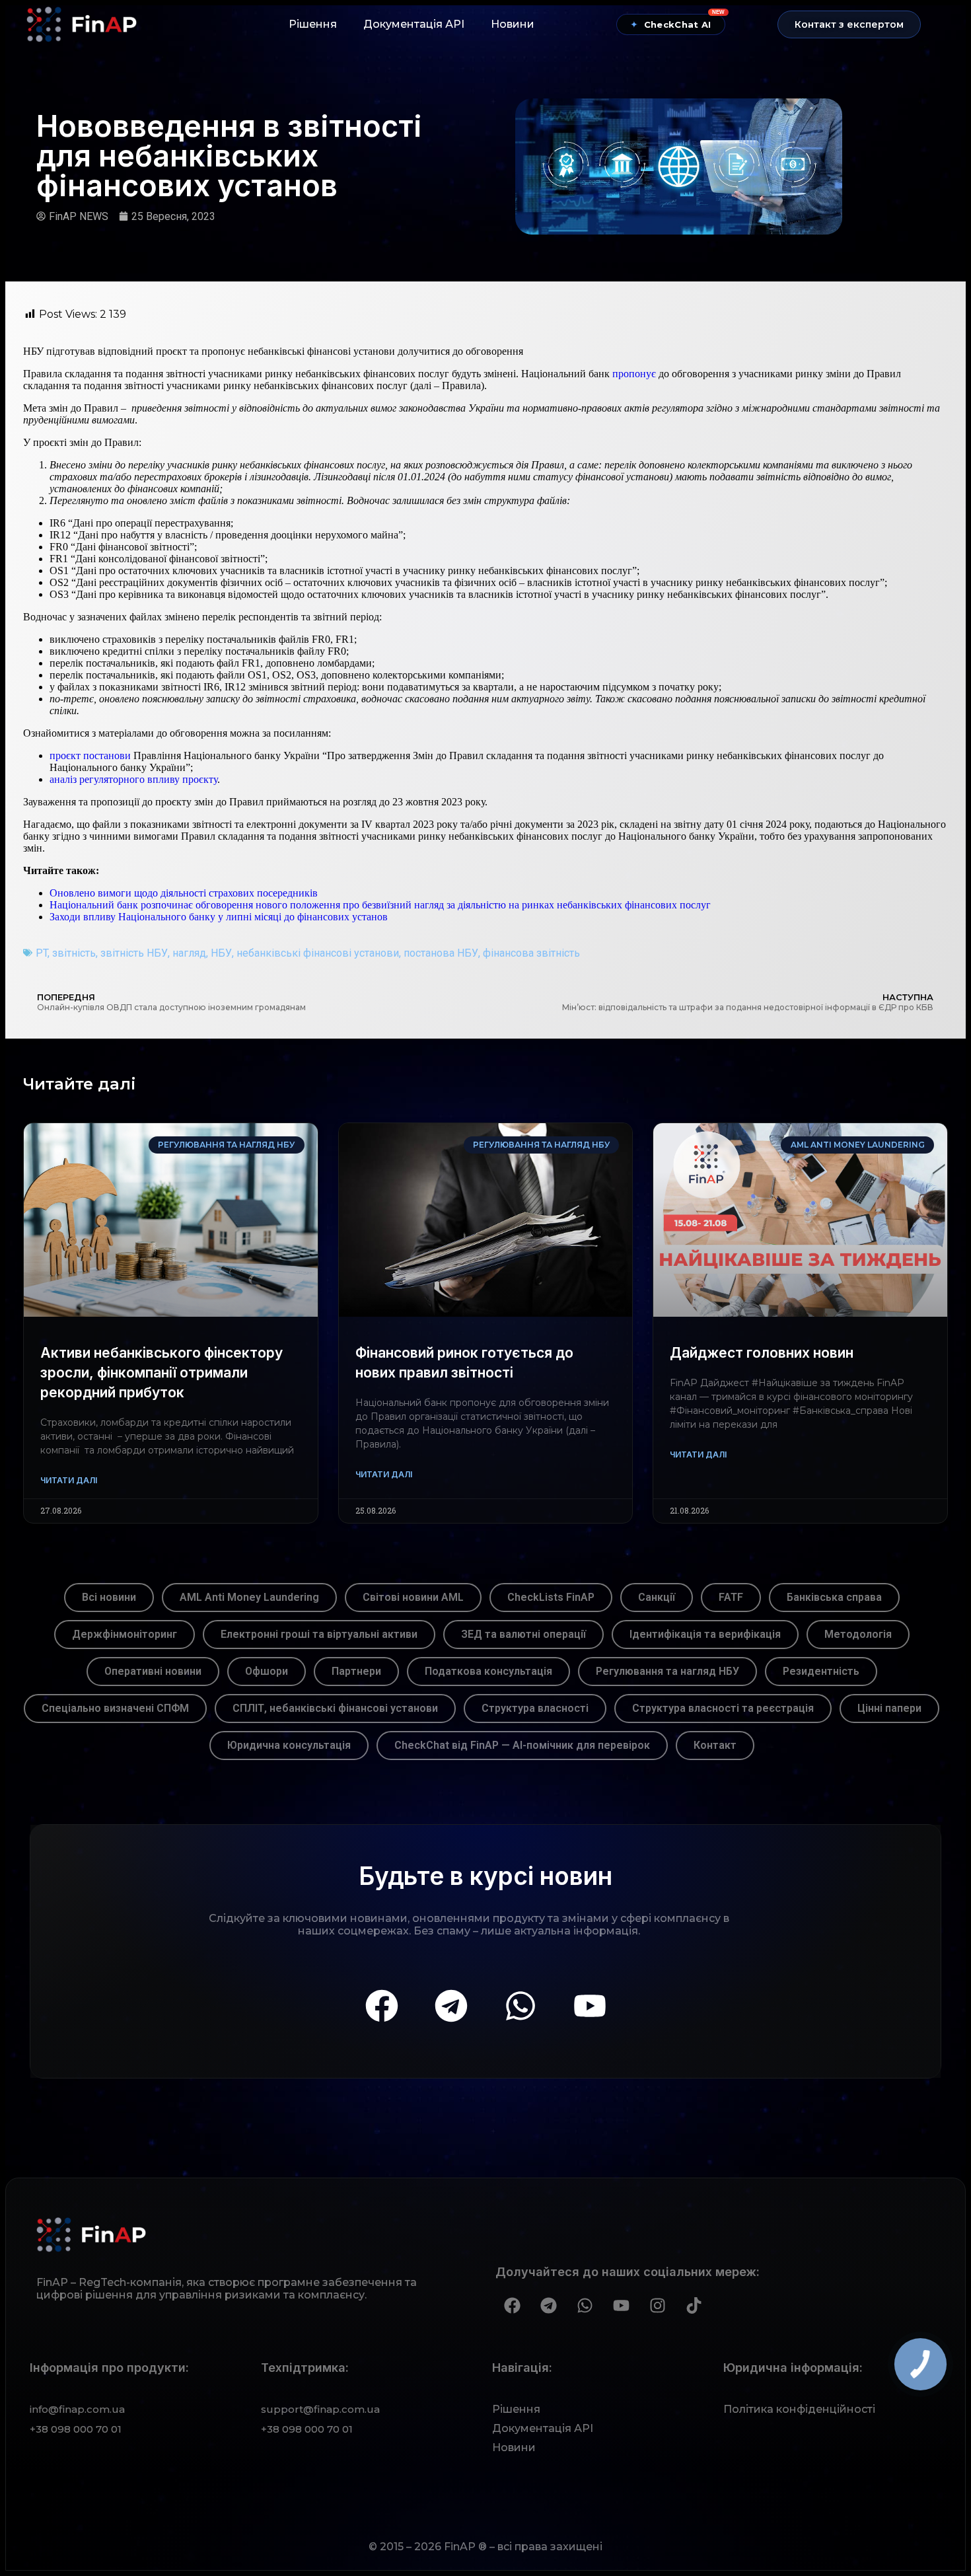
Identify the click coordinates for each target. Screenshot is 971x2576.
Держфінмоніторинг (125, 1634)
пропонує (634, 374)
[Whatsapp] (521, 2006)
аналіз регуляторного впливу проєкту (133, 779)
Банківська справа (834, 1597)
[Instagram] (657, 2306)
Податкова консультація (488, 1671)
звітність (74, 953)
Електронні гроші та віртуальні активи (319, 1634)
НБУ (221, 953)
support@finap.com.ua (320, 2409)
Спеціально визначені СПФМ (115, 1708)
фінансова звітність (531, 953)
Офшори (267, 1671)
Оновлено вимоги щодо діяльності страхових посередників (184, 893)
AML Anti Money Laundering (249, 1597)
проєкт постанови (90, 755)
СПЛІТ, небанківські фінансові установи (335, 1708)
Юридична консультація (289, 1745)
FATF (731, 1597)
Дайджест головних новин (762, 1353)
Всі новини (109, 1597)
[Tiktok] (694, 2306)
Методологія (858, 1634)
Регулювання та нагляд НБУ (667, 1671)
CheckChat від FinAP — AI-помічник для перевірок (522, 1745)
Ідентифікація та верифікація (705, 1634)
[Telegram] (451, 2006)
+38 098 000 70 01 (76, 2429)
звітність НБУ (134, 953)
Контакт (715, 1745)
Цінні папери (889, 1708)
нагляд (189, 953)
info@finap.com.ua (77, 2409)
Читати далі (69, 1480)
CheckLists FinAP (551, 1597)
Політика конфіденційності (799, 2409)
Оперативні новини (153, 1671)
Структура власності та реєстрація (723, 1708)
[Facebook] (382, 2006)
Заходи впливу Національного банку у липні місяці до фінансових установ (219, 917)
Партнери (356, 1671)
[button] (849, 24)
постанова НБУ (441, 953)
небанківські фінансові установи (318, 953)
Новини (513, 24)
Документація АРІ (414, 24)
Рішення (313, 24)
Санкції (657, 1597)
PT (42, 953)
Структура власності (535, 1708)
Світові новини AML (413, 1597)
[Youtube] (590, 2006)
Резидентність (821, 1671)
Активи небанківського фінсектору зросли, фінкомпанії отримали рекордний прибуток (162, 1373)
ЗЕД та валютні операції (523, 1634)
